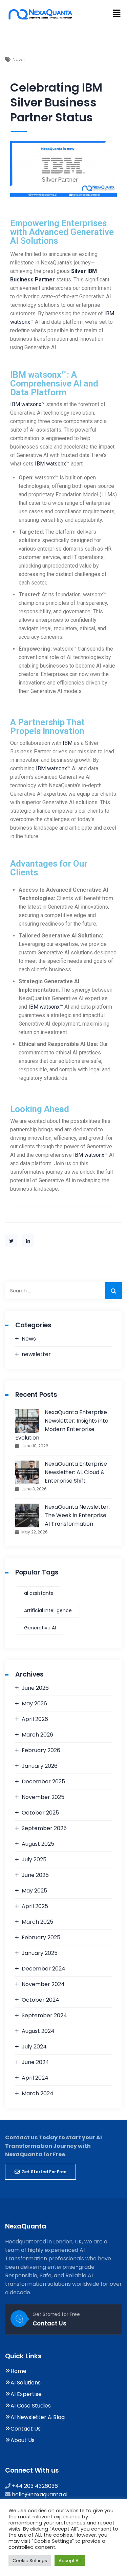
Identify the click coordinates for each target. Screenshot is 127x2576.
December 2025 (43, 1781)
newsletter (36, 1354)
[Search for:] (63, 1291)
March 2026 (37, 1735)
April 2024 (35, 2078)
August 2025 (38, 1844)
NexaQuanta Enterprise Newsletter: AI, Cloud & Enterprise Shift (76, 1472)
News (29, 1339)
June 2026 (35, 1688)
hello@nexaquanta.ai (40, 2494)
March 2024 (38, 2093)
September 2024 (44, 2015)
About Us (23, 2440)
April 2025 (35, 1906)
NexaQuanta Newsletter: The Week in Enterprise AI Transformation (77, 1515)
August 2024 (38, 2031)
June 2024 (35, 2062)
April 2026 (35, 1719)
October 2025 (40, 1813)
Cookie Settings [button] (30, 2561)
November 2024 (43, 1984)
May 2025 (34, 1891)
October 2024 (40, 2000)
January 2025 (40, 1953)
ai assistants (39, 1593)
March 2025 (37, 1922)
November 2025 (43, 1797)
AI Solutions (26, 2383)
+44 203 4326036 (35, 2486)
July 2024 (34, 2047)
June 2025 (35, 1875)
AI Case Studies (31, 2406)
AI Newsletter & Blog (38, 2417)
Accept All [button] (70, 2561)
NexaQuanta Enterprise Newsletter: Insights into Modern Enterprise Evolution (62, 1425)
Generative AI (40, 1628)
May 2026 (34, 1703)
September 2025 (44, 1828)
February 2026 (41, 1750)
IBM (68, 743)
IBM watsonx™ (27, 404)
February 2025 (41, 1937)
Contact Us (49, 2323)
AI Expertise (26, 2394)
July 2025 (34, 1859)
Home (18, 2371)
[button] (117, 14)
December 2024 (44, 1969)
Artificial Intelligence (48, 1610)
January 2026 (40, 1766)
